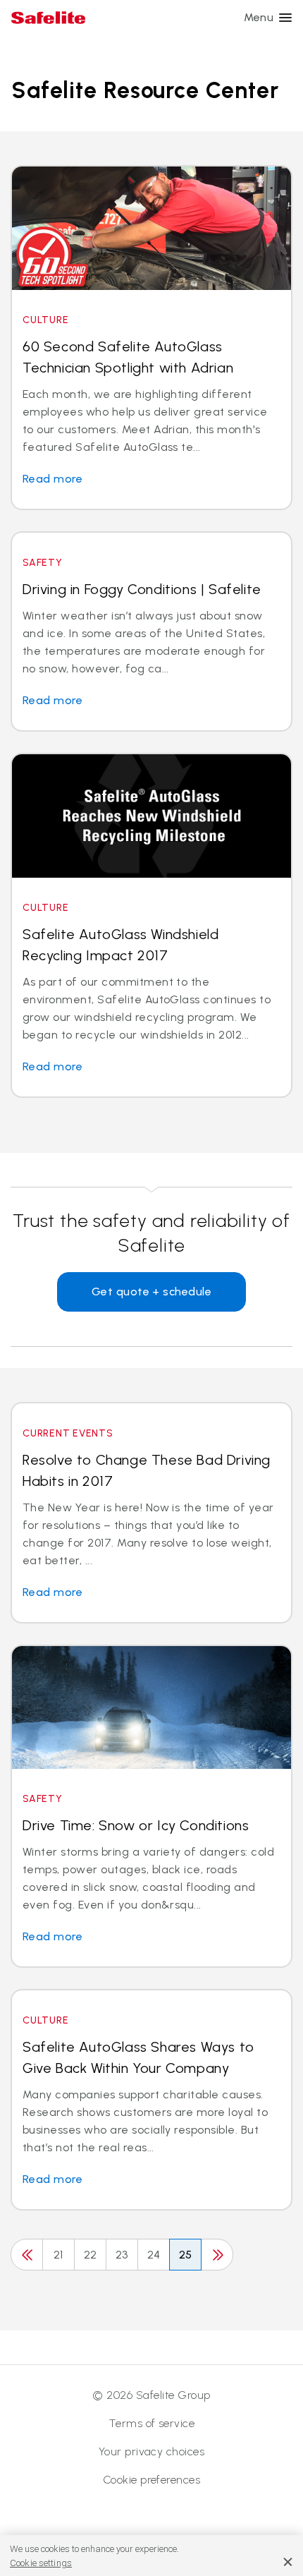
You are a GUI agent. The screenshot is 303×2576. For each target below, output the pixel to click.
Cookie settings (41, 2563)
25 (186, 2255)
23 (122, 2255)
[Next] (217, 2255)
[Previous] (27, 2255)
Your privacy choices (152, 2451)
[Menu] (285, 18)
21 (58, 2255)
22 (91, 2255)
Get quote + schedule (152, 1292)
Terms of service (152, 2423)
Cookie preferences (152, 2480)
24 (154, 2255)
